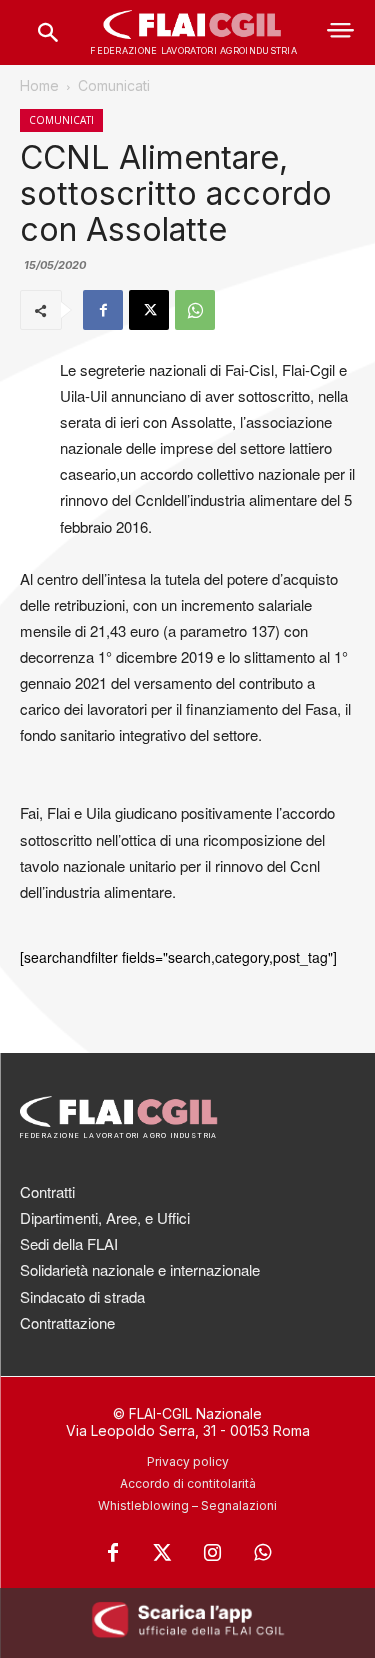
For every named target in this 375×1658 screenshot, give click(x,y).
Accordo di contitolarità (188, 1483)
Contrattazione (67, 1322)
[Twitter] (163, 1553)
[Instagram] (213, 1553)
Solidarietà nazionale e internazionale (140, 1269)
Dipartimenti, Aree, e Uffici (105, 1217)
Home (39, 85)
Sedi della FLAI (69, 1243)
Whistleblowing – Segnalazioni (187, 1505)
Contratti (47, 1191)
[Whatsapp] (263, 1553)
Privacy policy (188, 1461)
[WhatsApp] (195, 310)
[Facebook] (103, 310)
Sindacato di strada (82, 1296)
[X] (149, 310)
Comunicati (114, 85)
